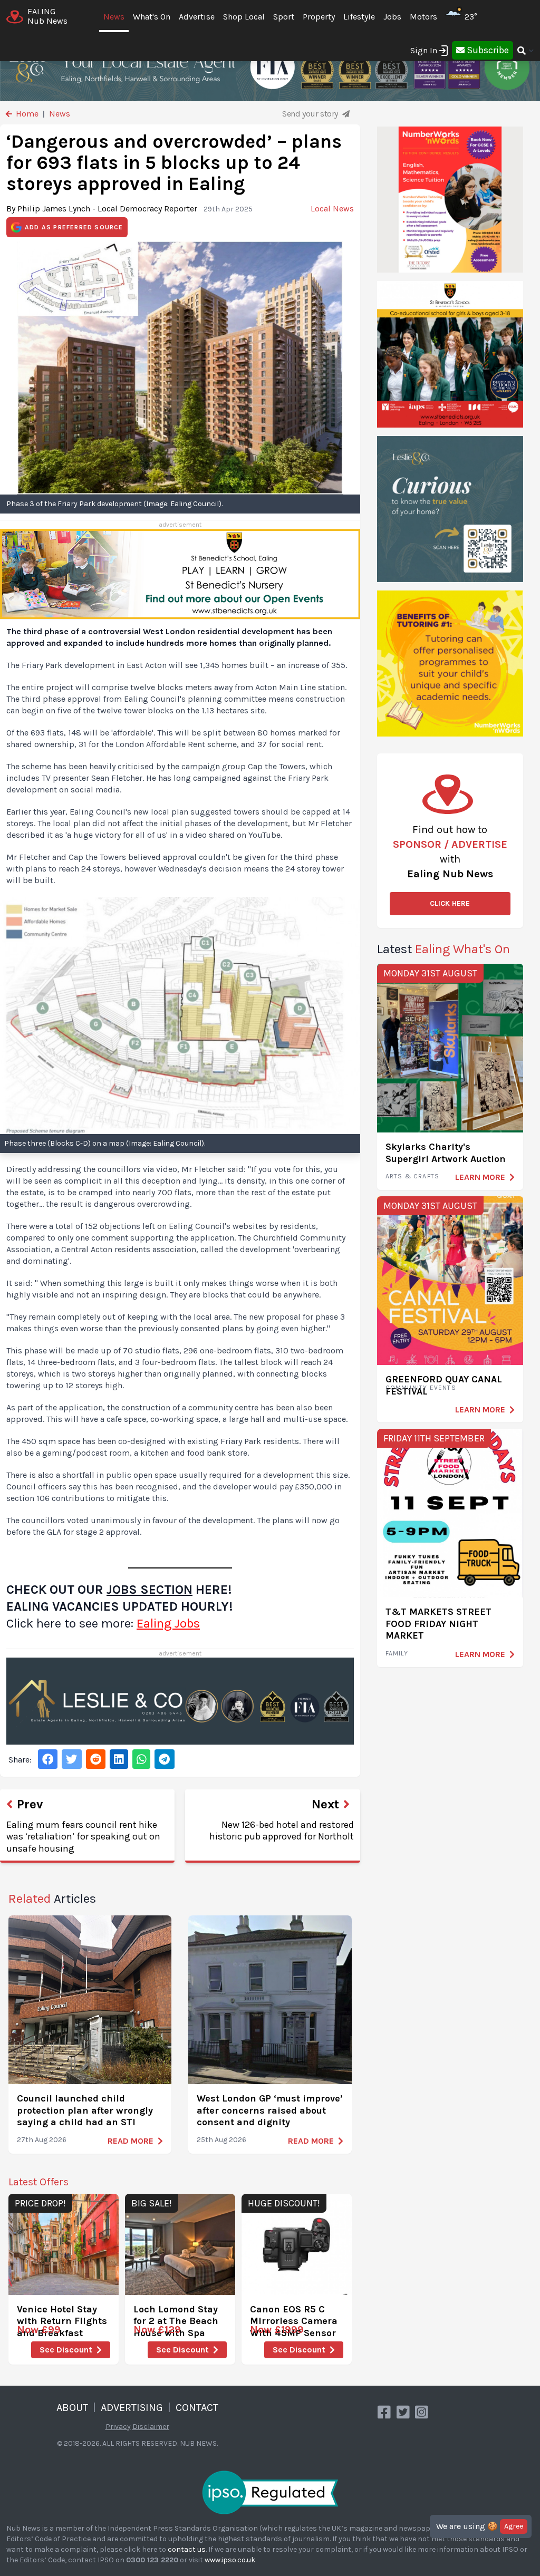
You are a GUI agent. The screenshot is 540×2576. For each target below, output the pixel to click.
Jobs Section (150, 1590)
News (114, 17)
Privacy (118, 2427)
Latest (443, 949)
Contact (197, 2408)
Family (397, 1653)
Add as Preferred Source (74, 227)
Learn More (480, 1177)
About (72, 2408)
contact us (187, 2549)
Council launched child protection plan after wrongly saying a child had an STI (85, 2110)
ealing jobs (168, 1623)
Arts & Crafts (413, 1176)
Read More (131, 2141)
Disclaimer (151, 2427)
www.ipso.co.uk (230, 2560)
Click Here (450, 903)
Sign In (424, 50)
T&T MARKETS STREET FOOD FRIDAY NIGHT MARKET (438, 1624)
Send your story (311, 114)
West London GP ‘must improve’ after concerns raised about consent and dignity (270, 2110)
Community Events (421, 1388)
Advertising (132, 2408)
